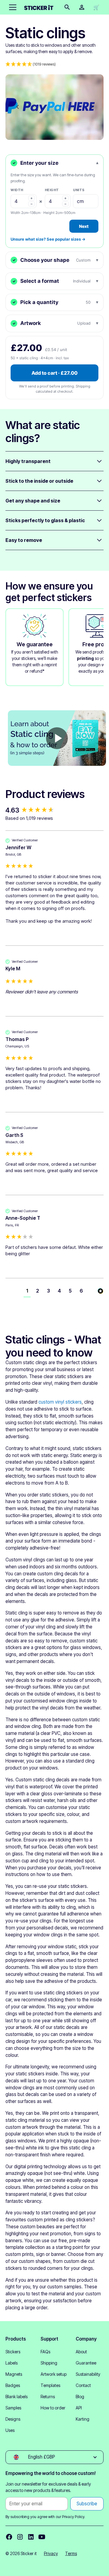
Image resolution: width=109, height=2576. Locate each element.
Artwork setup (54, 2374)
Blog (80, 2397)
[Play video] (57, 738)
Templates (50, 2385)
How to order (53, 2408)
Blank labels (17, 2397)
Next (84, 226)
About (81, 2352)
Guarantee (86, 2363)
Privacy (51, 2553)
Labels (12, 2363)
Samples (13, 2408)
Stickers (13, 2352)
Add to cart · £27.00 (54, 373)
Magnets (14, 2374)
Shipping (49, 2363)
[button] (12, 7)
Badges (13, 2385)
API (79, 2408)
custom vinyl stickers (60, 1402)
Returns (48, 2397)
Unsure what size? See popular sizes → (48, 239)
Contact (83, 2385)
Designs (13, 2419)
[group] (54, 810)
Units (79, 190)
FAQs (45, 2352)
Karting (83, 2419)
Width (17, 190)
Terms (71, 2553)
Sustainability (88, 2374)
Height (52, 190)
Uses (10, 2430)
